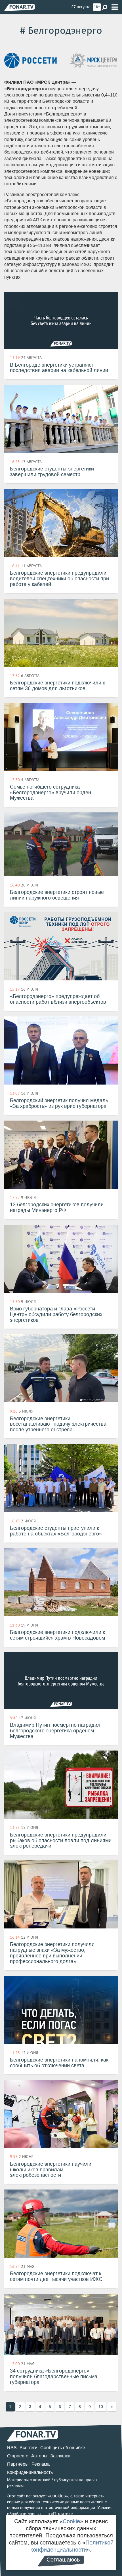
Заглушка (60, 2456)
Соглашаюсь (63, 2560)
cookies (58, 2496)
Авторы (39, 2456)
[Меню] (115, 7)
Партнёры (18, 2464)
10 (101, 2407)
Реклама (41, 2464)
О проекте (18, 2456)
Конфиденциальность (30, 2472)
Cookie (71, 2521)
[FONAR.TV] (20, 8)
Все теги (29, 2448)
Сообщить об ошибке (63, 2448)
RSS (12, 2448)
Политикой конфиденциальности (72, 2546)
